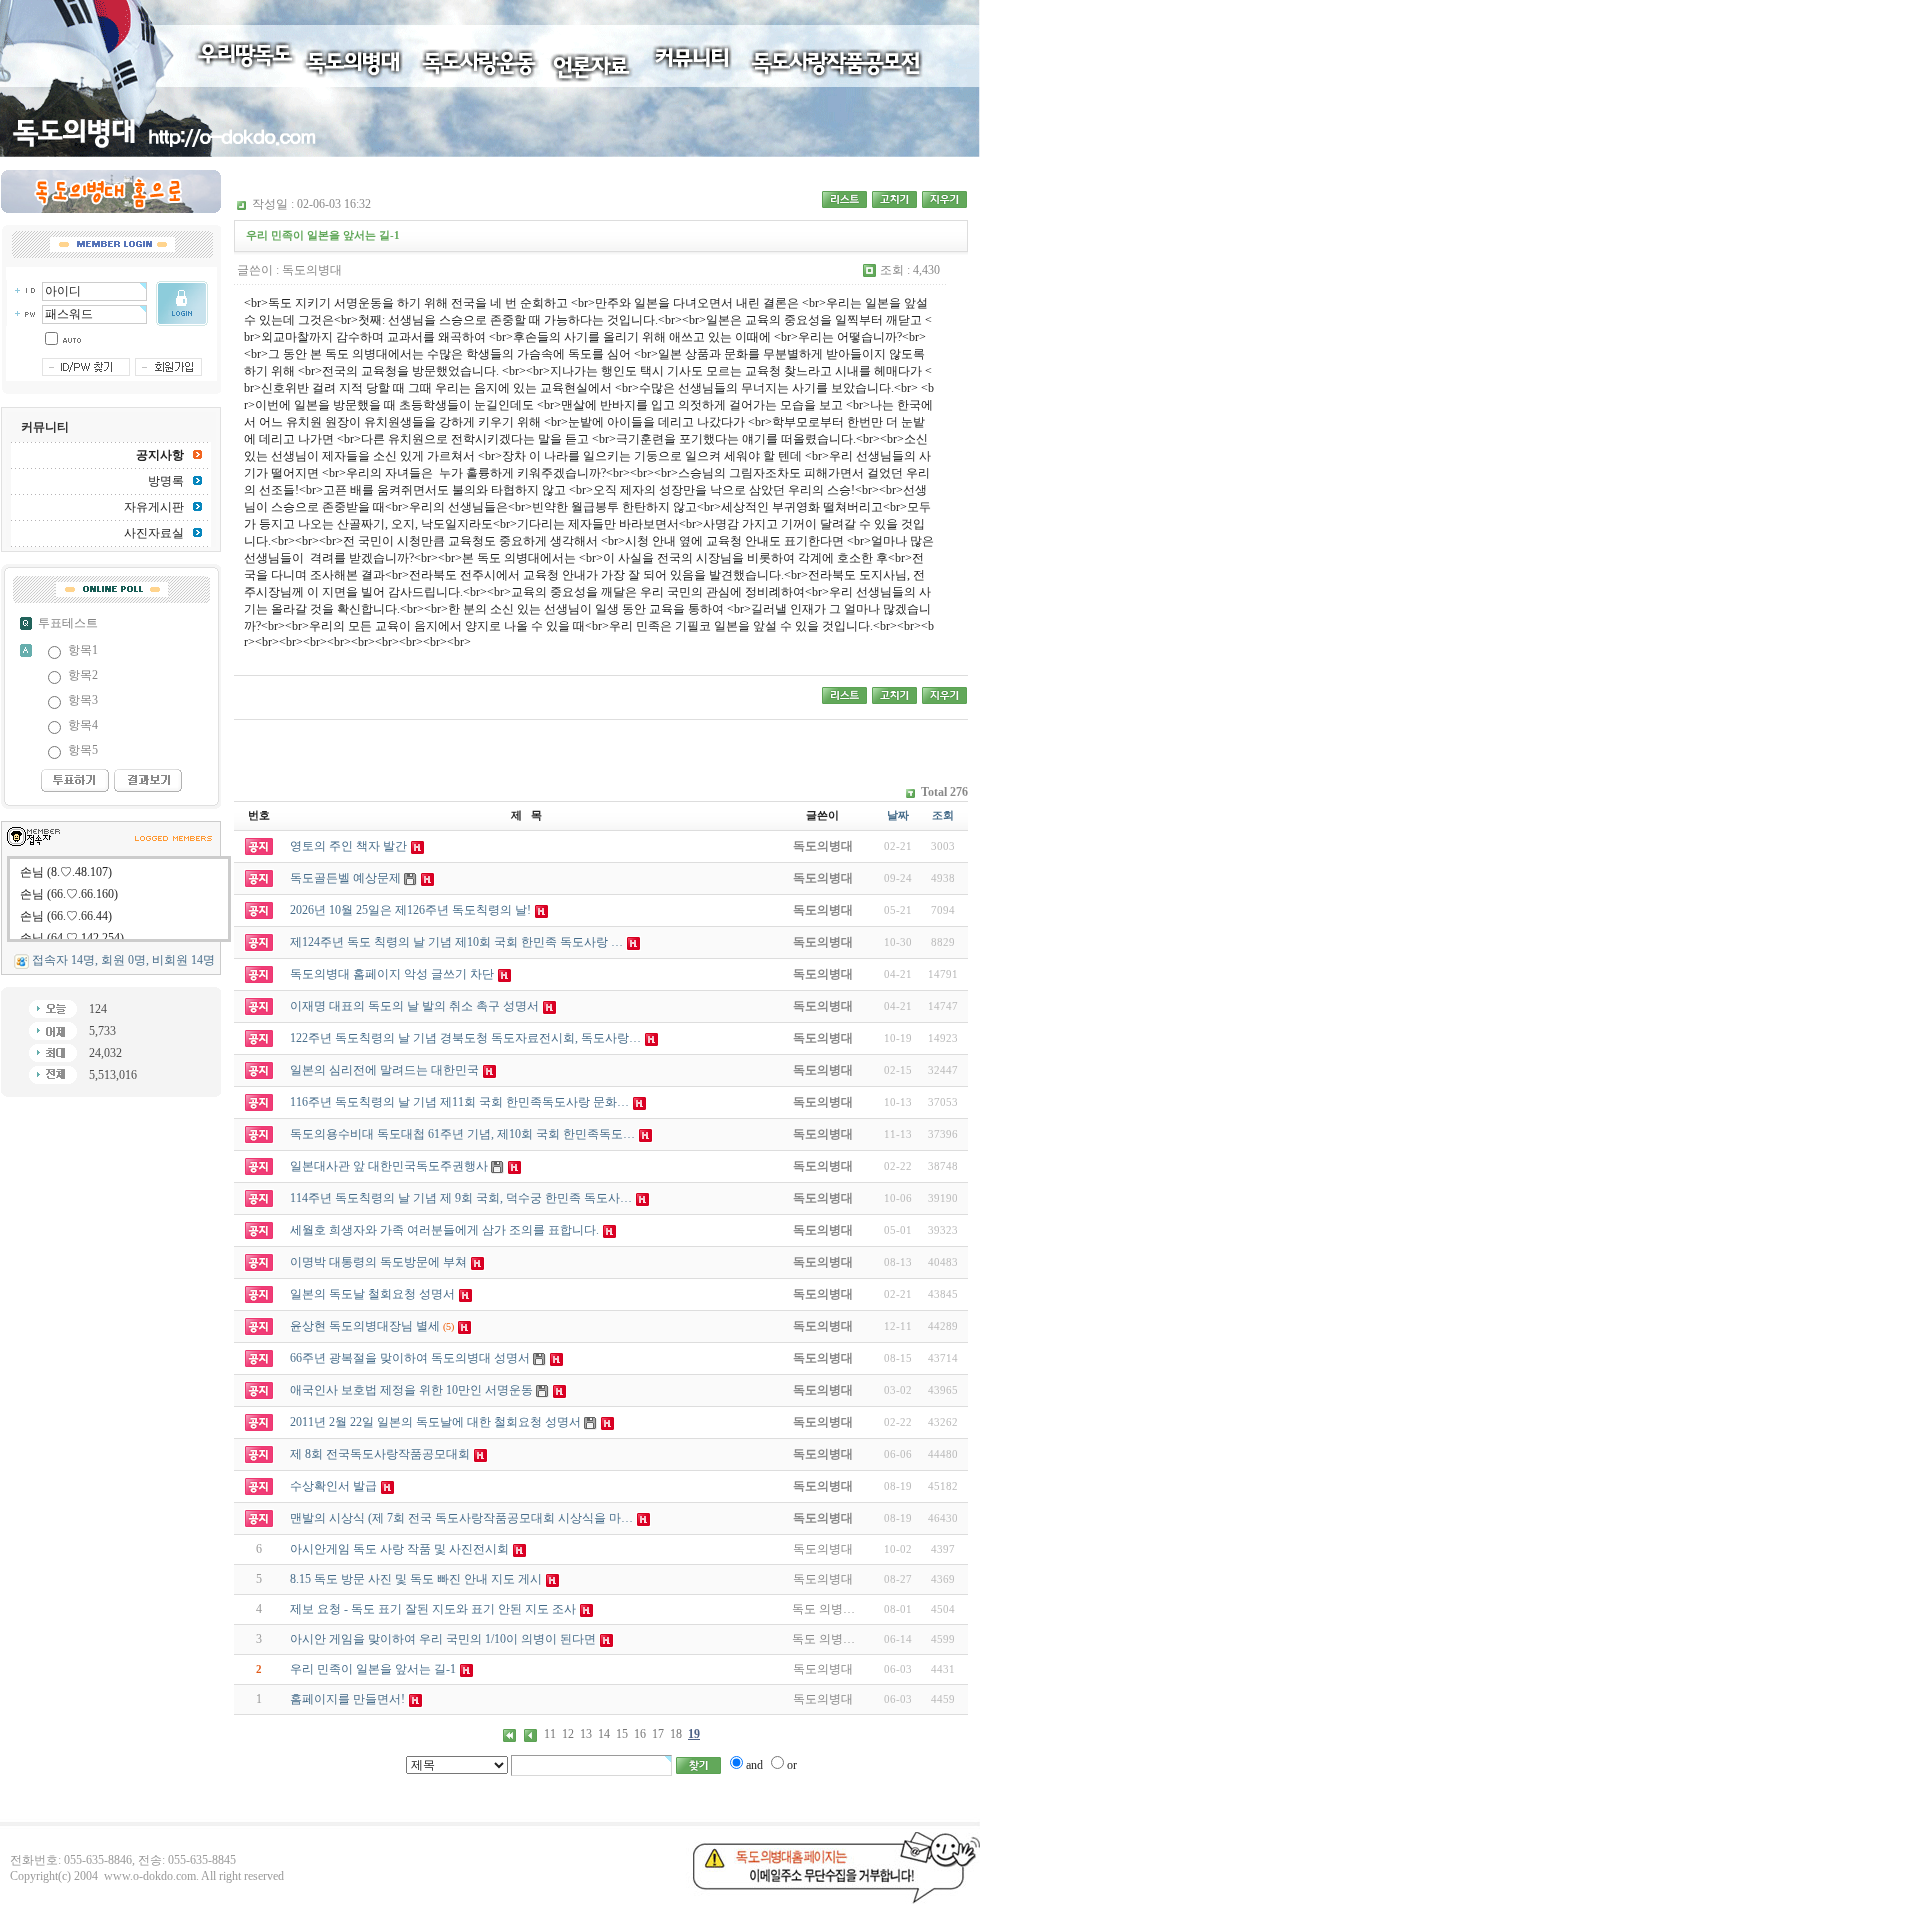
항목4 (83, 725)
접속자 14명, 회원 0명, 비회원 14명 (123, 960)
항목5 (83, 750)
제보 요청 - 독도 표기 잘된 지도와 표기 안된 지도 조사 (433, 1609)
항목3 (83, 700)
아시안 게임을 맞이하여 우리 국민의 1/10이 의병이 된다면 (443, 1639)
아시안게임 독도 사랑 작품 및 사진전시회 (399, 1549)
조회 (943, 815)
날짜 (898, 815)
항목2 (83, 675)
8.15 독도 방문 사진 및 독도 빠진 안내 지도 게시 (416, 1579)
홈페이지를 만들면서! (347, 1699)
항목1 (83, 650)
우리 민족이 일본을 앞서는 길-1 (373, 1669)
